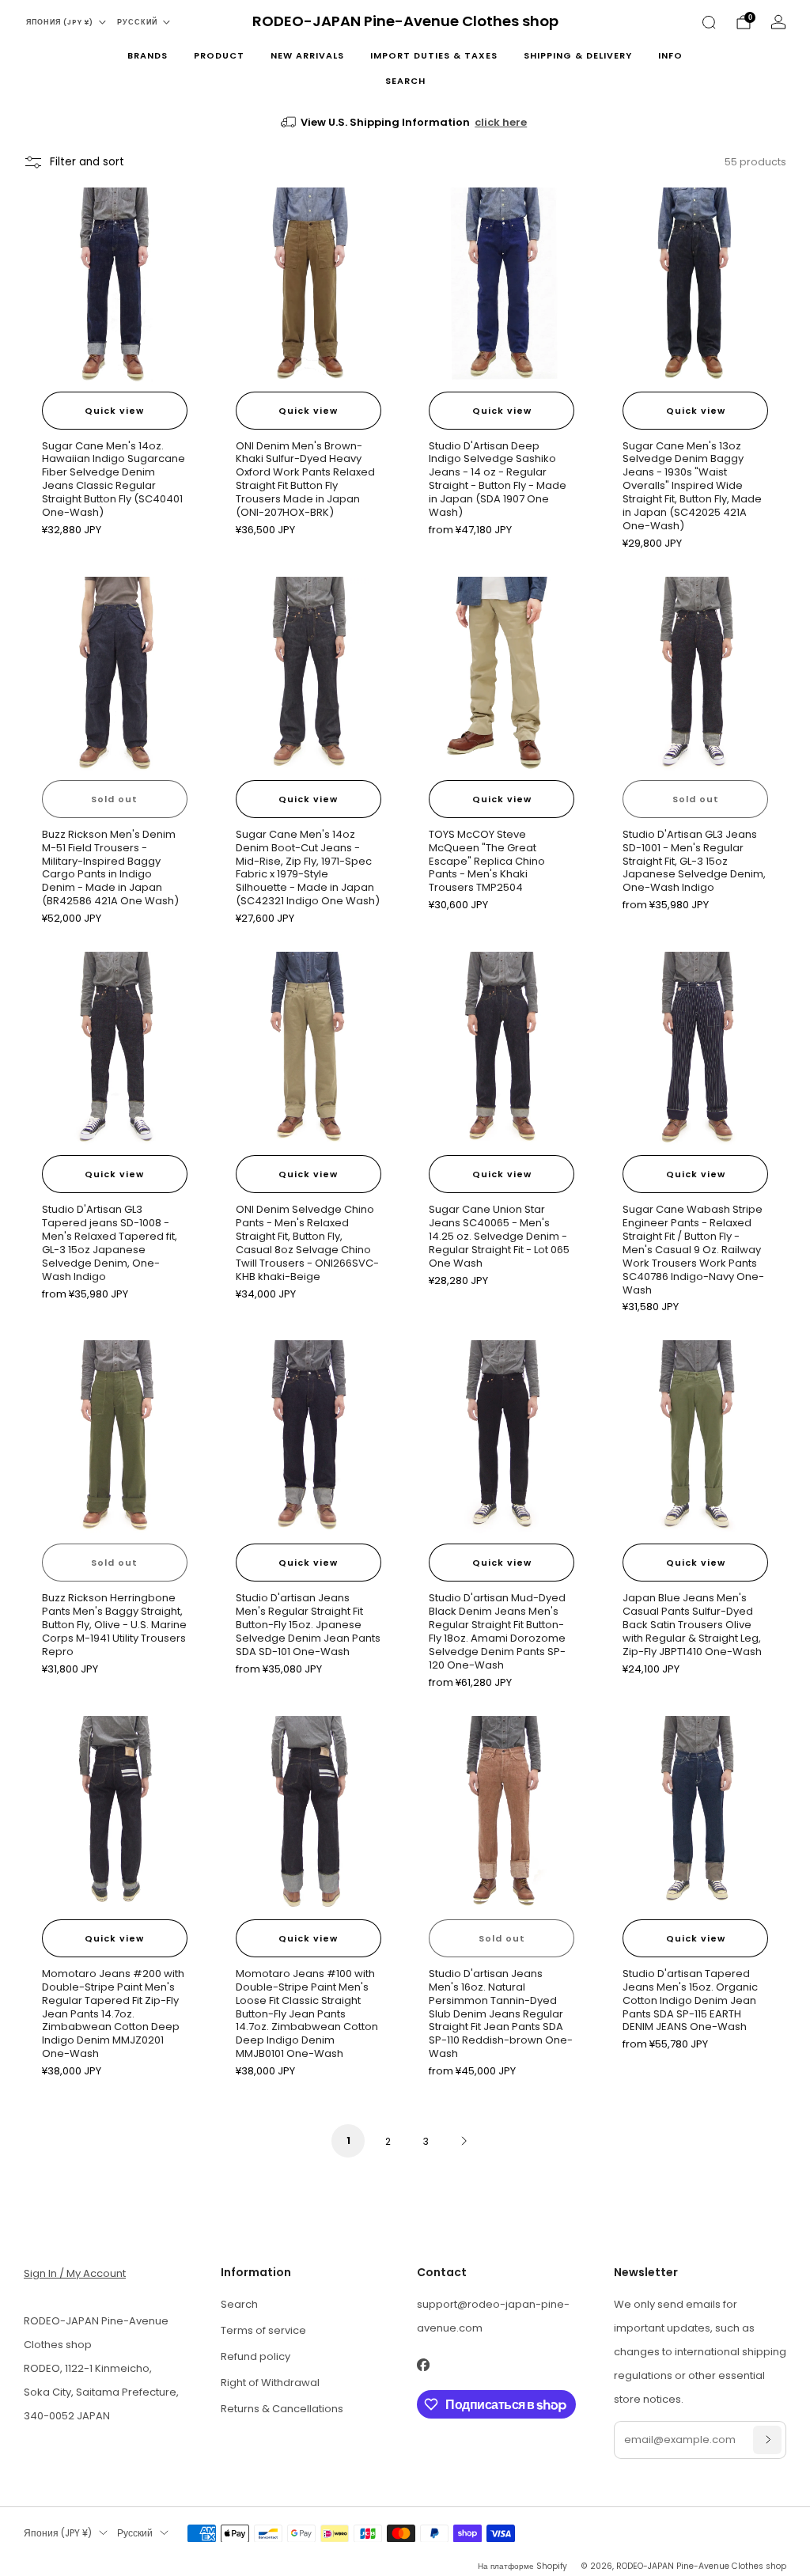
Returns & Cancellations (282, 2409)
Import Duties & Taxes (434, 55)
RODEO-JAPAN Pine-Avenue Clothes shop (405, 22)
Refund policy (255, 2356)
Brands (148, 55)
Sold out (114, 799)
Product (219, 55)
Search (405, 81)
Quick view (114, 411)
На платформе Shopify (522, 2566)
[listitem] (405, 123)
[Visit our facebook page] (423, 2365)
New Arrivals (307, 55)
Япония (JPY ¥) (60, 22)
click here (501, 122)
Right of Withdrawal (270, 2383)
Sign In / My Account (75, 2273)
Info (670, 55)
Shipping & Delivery (578, 55)
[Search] (709, 22)
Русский (137, 22)
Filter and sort (87, 162)
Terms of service (263, 2330)
